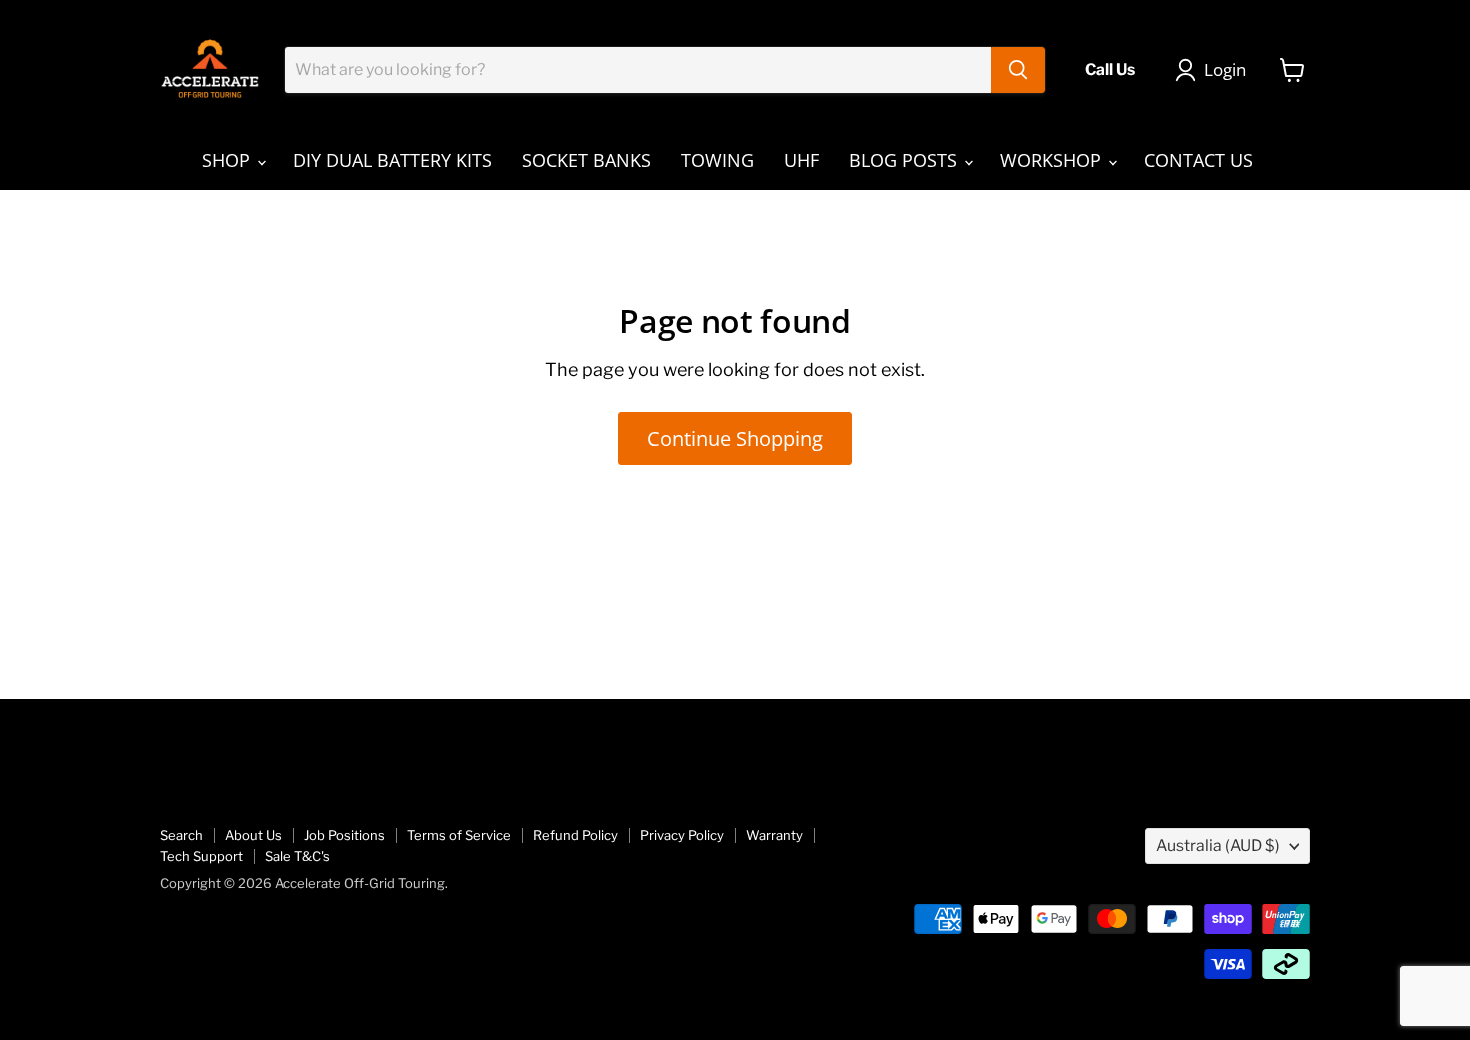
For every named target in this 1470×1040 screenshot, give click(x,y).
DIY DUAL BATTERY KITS (392, 160)
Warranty (774, 835)
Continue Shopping (735, 438)
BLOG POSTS (905, 160)
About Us (253, 835)
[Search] (1018, 70)
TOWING (717, 160)
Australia (1218, 845)
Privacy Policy (682, 835)
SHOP (228, 160)
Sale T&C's (297, 856)
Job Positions (344, 835)
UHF (801, 160)
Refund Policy (575, 835)
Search (181, 835)
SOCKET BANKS (586, 160)
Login (1225, 69)
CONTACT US (1198, 160)
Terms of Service (459, 835)
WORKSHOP (1053, 160)
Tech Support (201, 856)
